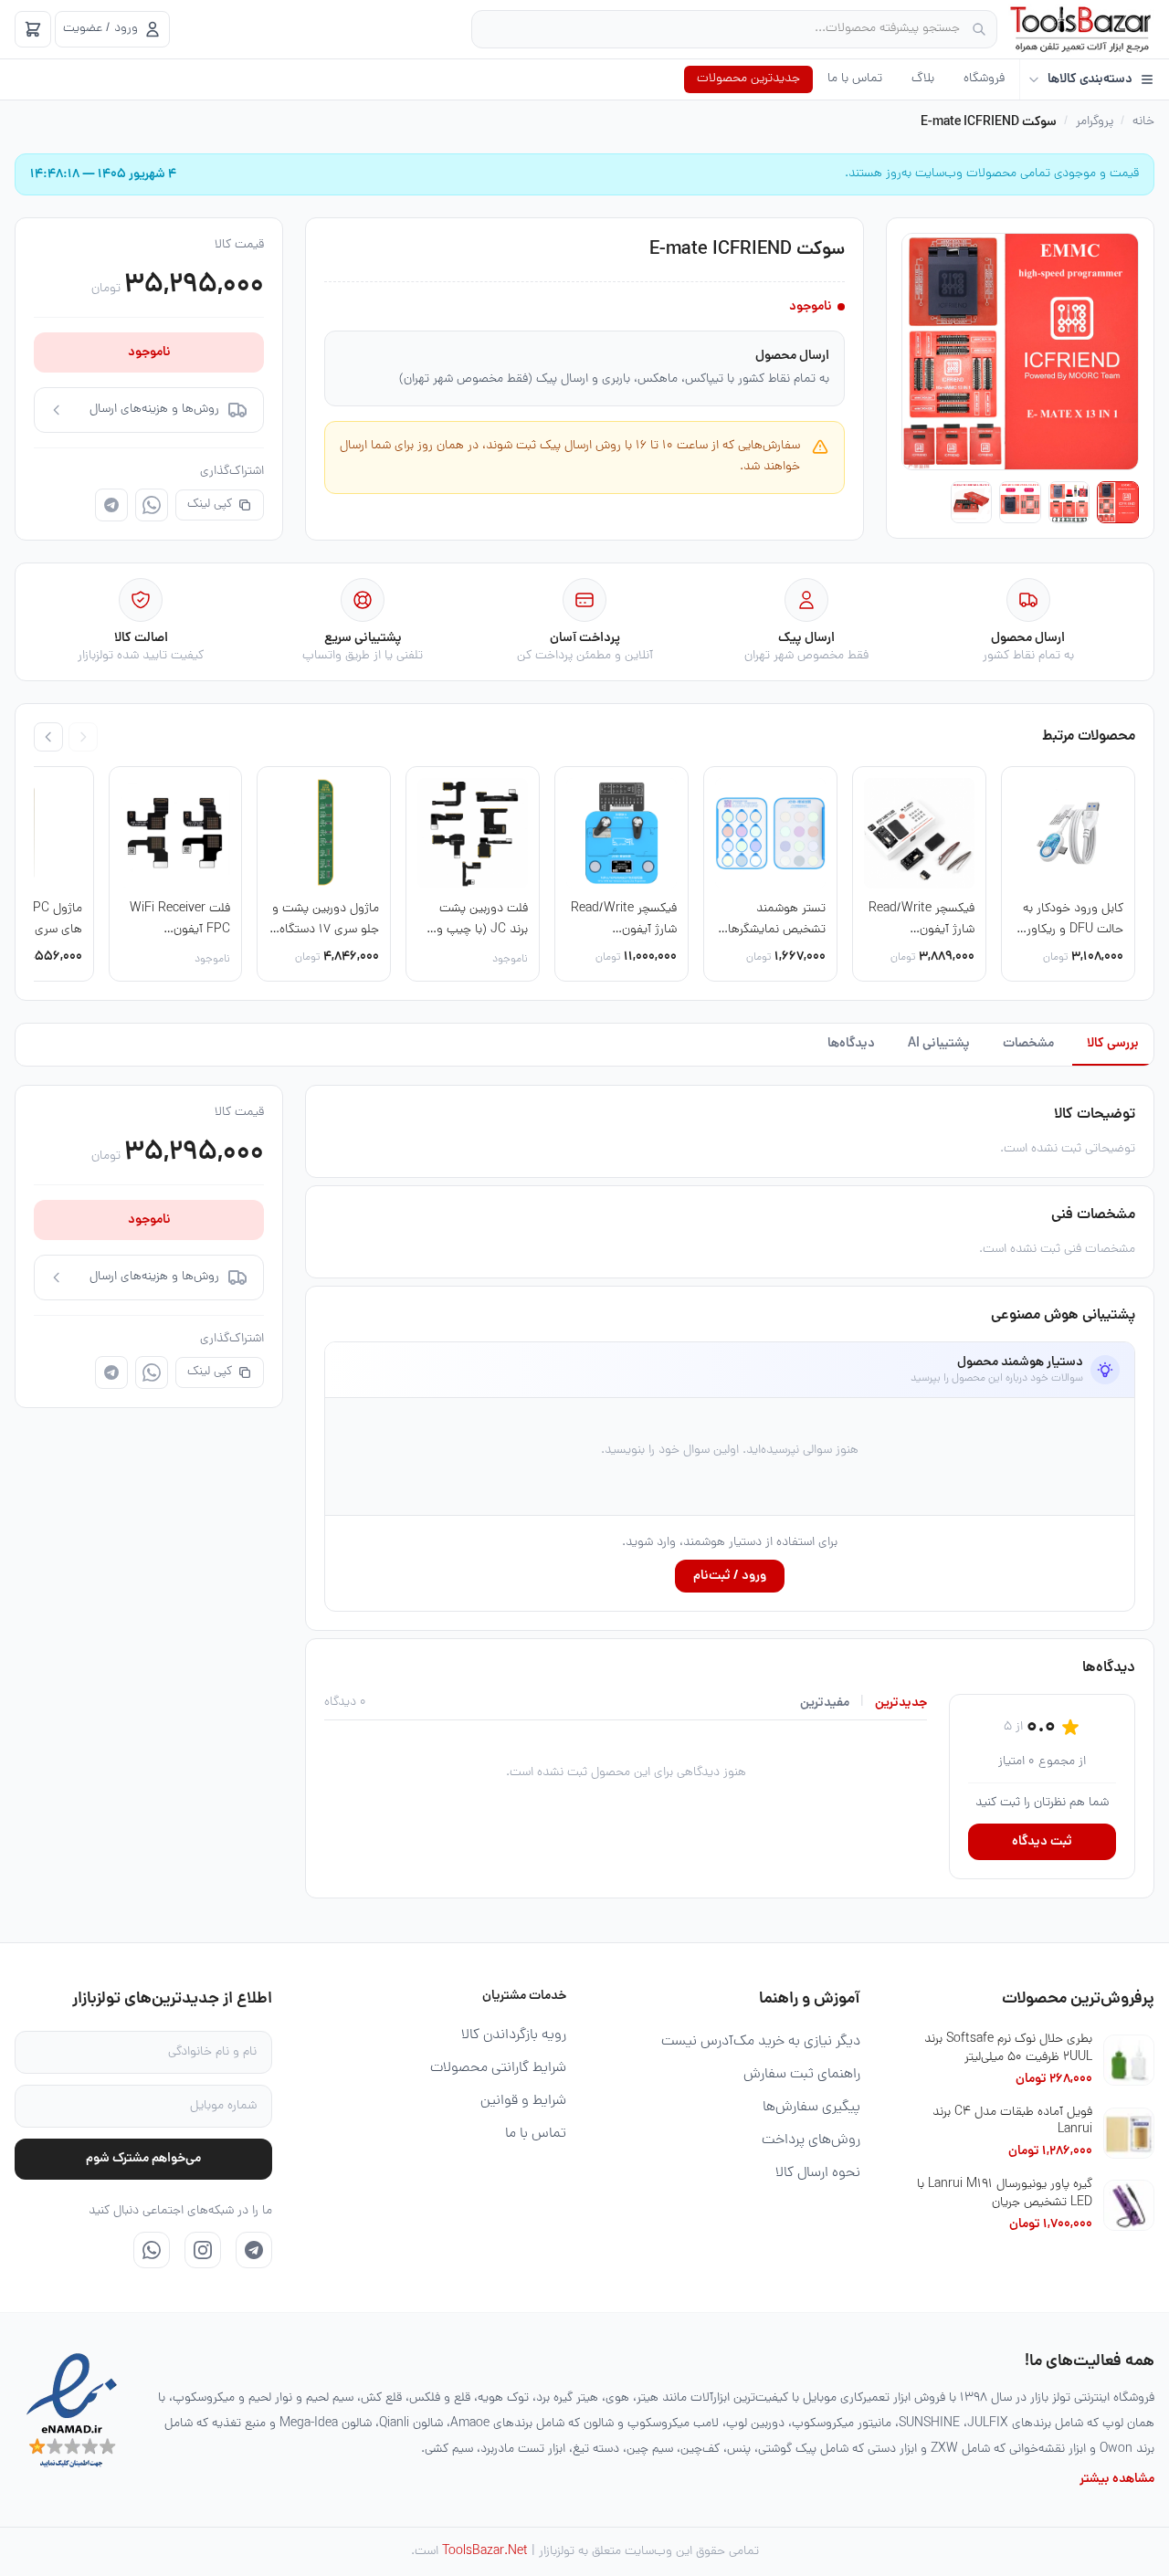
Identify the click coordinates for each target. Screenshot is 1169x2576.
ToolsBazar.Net (485, 2552)
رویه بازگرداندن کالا (514, 2035)
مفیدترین (825, 1703)
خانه (1143, 122)
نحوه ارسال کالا (818, 2173)
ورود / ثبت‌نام (730, 1576)
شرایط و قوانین (523, 2101)
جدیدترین (901, 1703)
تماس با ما (855, 79)
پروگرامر (1095, 122)
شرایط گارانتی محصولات (498, 2068)
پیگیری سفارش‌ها (811, 2108)
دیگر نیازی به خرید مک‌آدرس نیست (761, 2042)
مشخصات (1028, 1044)
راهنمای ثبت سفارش (802, 2075)
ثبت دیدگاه (1042, 1842)
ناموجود (149, 352)
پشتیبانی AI (939, 1044)
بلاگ (923, 79)
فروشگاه (984, 79)
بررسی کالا (1113, 1044)
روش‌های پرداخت (811, 2140)
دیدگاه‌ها (851, 1044)
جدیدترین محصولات (748, 79)
